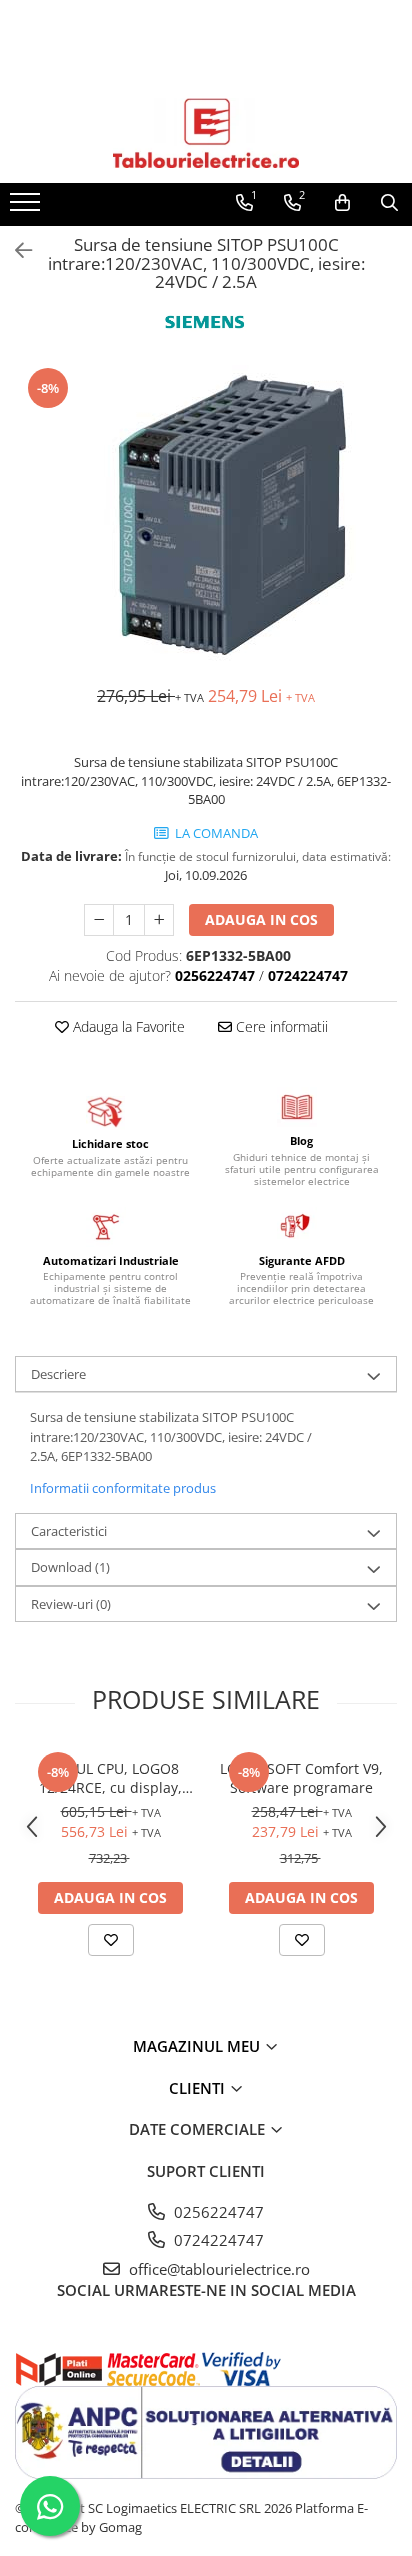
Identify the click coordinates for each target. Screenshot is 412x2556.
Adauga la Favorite (127, 1026)
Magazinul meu (198, 2046)
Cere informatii (280, 1026)
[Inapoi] (15, 250)
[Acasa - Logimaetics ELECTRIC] (206, 133)
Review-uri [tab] (71, 1604)
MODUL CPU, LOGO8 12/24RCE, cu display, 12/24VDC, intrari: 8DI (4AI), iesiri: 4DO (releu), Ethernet (111, 1778)
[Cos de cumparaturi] (342, 203)
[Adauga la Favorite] (111, 1940)
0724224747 (217, 2240)
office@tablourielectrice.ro (217, 2269)
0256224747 (217, 2212)
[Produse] (27, 208)
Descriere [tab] (58, 1374)
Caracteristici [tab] (69, 1531)
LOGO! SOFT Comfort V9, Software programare (301, 1778)
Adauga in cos (261, 919)
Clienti (199, 2088)
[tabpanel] (206, 515)
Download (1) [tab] (70, 1567)
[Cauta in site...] (389, 203)
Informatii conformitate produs (123, 1488)
